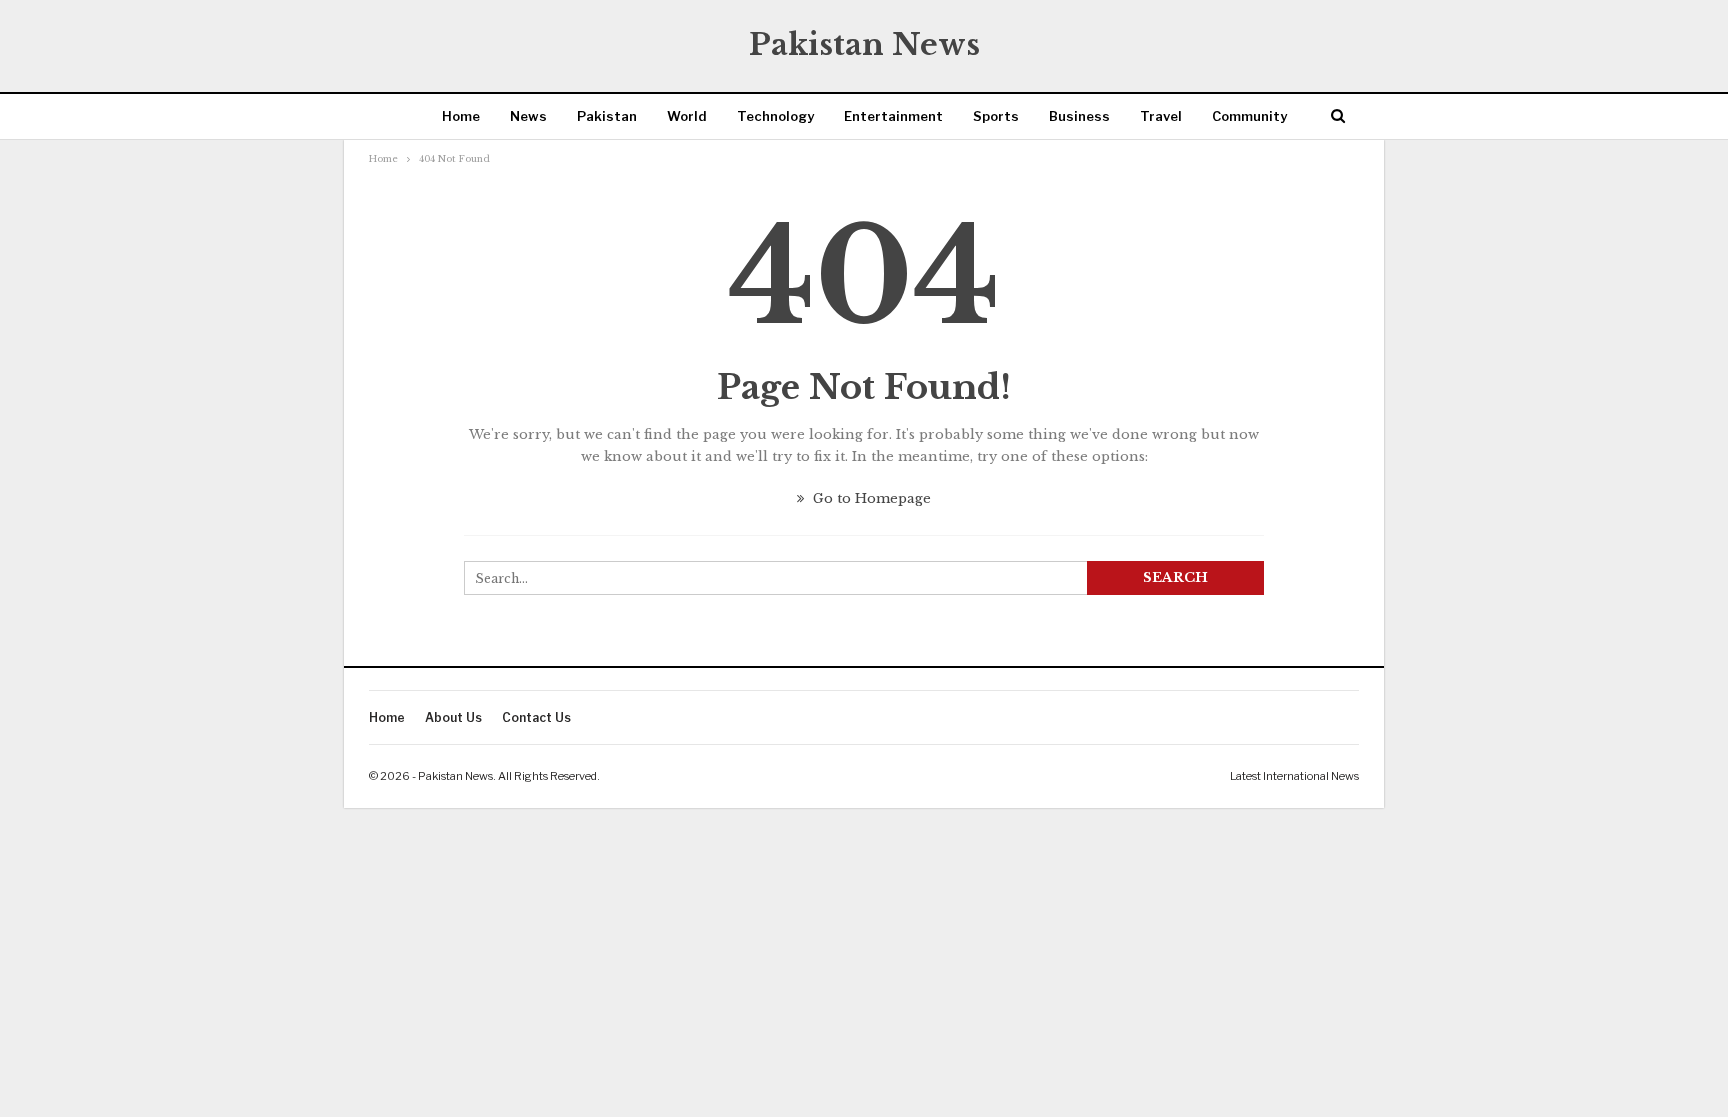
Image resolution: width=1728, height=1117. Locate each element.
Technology (775, 116)
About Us (453, 717)
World (687, 116)
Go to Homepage (870, 498)
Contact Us (536, 717)
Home (461, 116)
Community (1249, 116)
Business (1079, 116)
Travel (1161, 116)
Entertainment (893, 116)
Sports (996, 116)
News (528, 116)
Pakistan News (864, 44)
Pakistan (607, 116)
